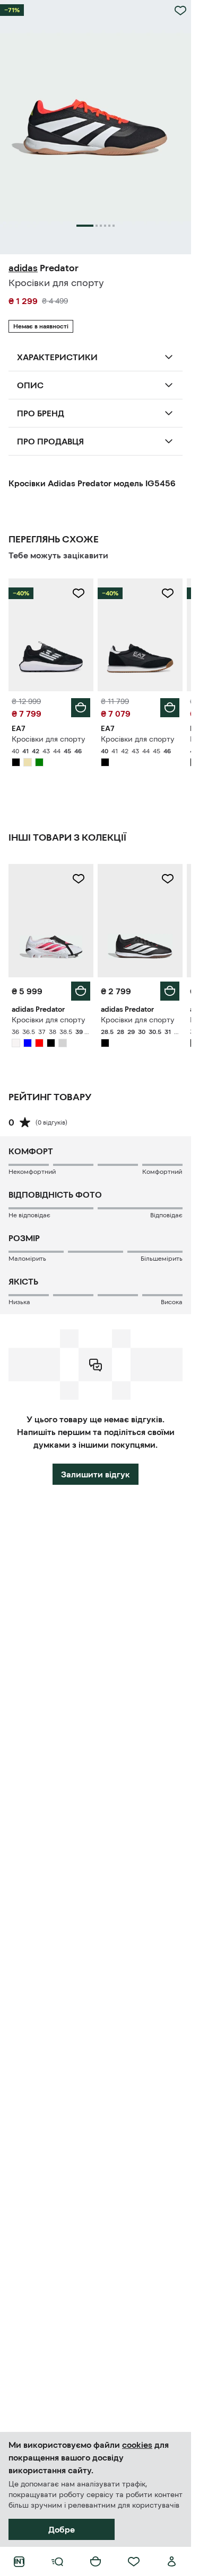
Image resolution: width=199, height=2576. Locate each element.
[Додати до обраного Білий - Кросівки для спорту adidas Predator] (79, 879)
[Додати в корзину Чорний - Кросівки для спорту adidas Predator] (170, 991)
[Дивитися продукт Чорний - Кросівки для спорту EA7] (51, 635)
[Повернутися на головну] (19, 2562)
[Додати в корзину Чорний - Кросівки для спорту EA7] (81, 708)
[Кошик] (96, 2562)
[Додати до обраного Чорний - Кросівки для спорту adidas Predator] (168, 879)
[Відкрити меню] (57, 2562)
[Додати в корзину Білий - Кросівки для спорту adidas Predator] (81, 991)
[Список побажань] (134, 2562)
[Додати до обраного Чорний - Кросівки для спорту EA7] (79, 593)
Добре (62, 2529)
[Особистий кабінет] (172, 2562)
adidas (23, 268)
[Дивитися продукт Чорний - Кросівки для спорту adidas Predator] (140, 920)
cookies (137, 2445)
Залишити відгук (96, 1474)
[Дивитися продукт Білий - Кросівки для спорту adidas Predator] (51, 920)
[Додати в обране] (180, 11)
